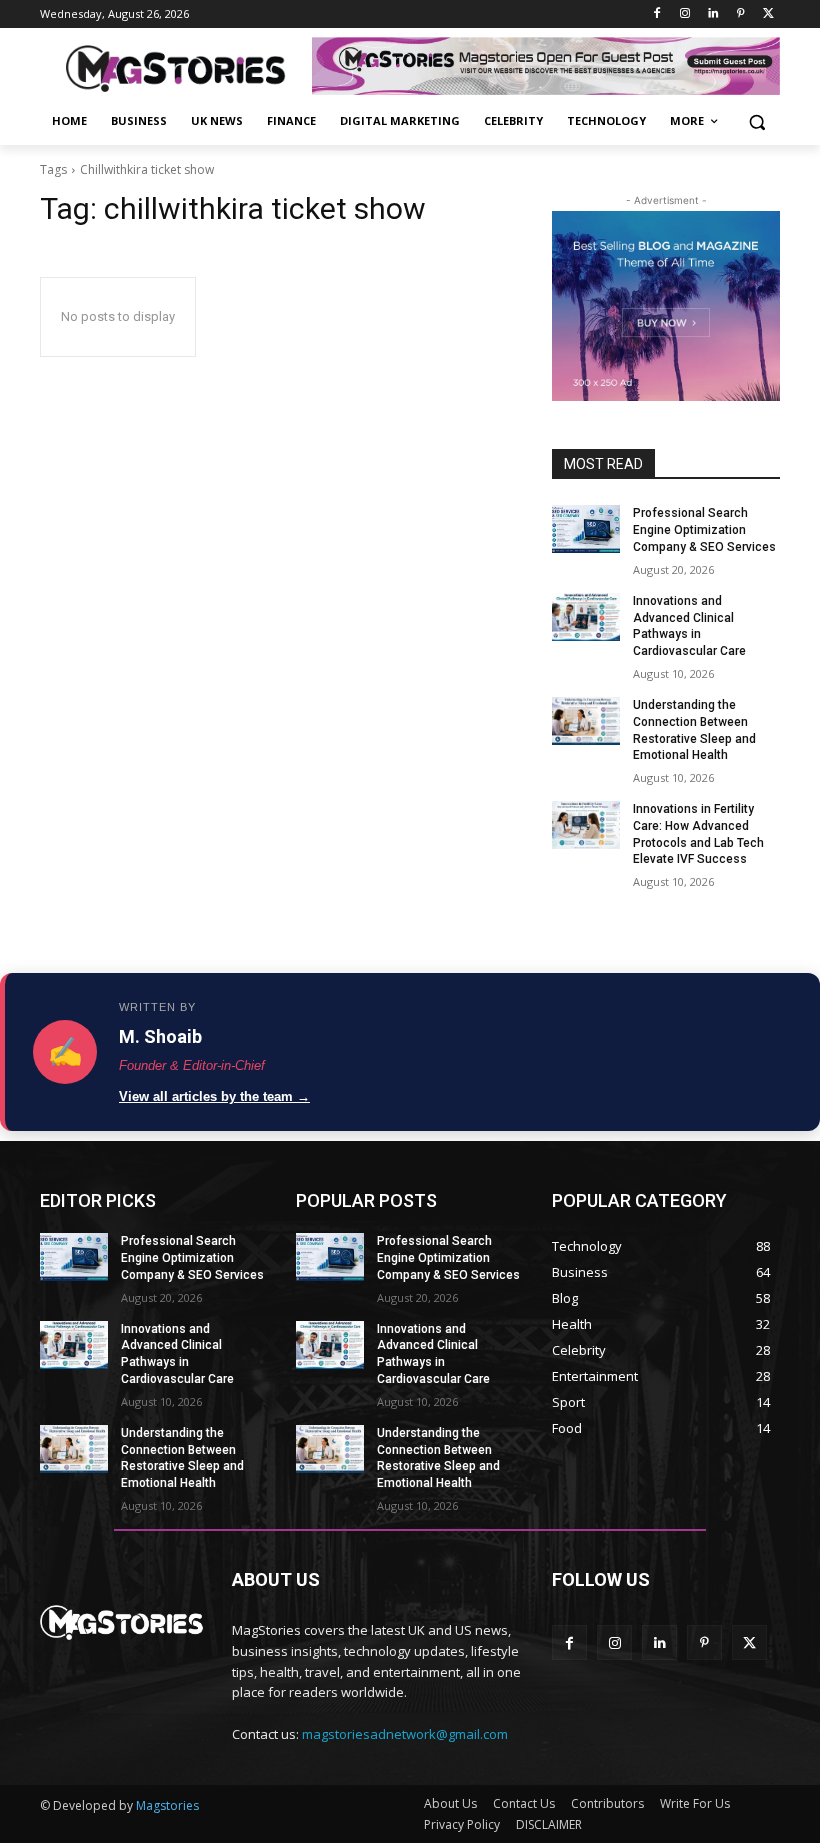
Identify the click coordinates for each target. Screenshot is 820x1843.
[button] (756, 121)
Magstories (167, 1805)
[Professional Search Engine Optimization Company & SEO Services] (586, 529)
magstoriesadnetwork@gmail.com (405, 1734)
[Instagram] (685, 14)
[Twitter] (768, 14)
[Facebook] (657, 14)
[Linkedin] (713, 14)
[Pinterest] (740, 14)
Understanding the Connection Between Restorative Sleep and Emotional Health (182, 1458)
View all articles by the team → (214, 1096)
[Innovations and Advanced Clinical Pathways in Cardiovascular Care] (586, 617)
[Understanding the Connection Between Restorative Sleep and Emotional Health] (586, 721)
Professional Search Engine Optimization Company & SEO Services (704, 530)
